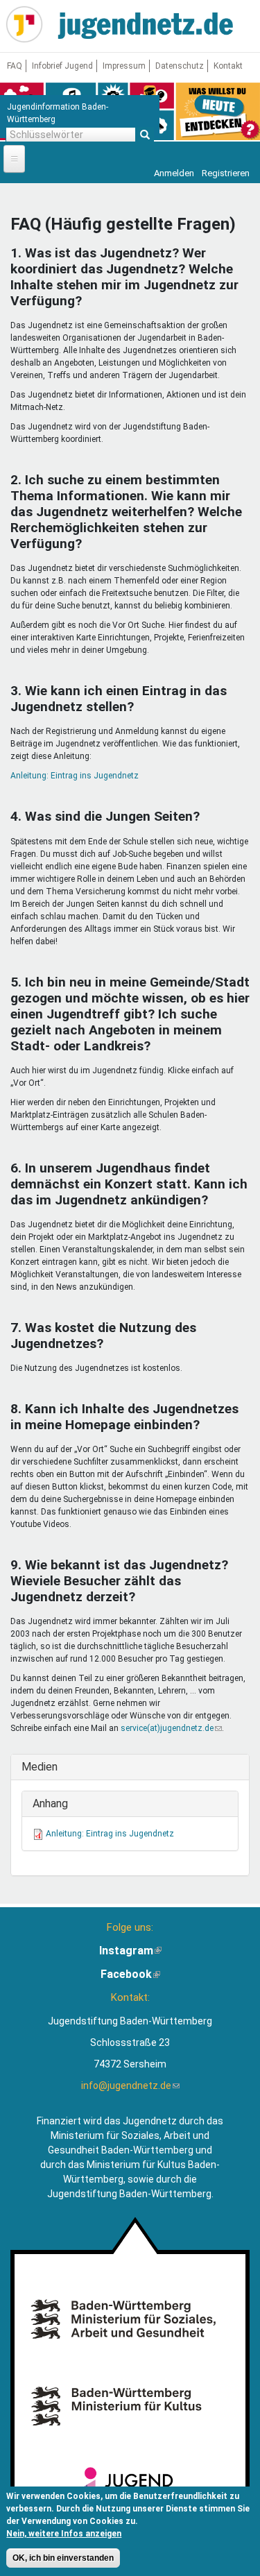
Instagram (130, 1951)
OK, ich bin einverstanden (63, 2558)
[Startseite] (24, 24)
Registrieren (226, 173)
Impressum (124, 66)
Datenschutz (180, 66)
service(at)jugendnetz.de (171, 1728)
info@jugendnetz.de (130, 2085)
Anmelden (174, 173)
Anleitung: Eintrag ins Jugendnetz (75, 776)
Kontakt (228, 66)
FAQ (15, 66)
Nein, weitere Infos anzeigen (64, 2534)
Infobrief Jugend (62, 66)
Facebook (130, 1974)
